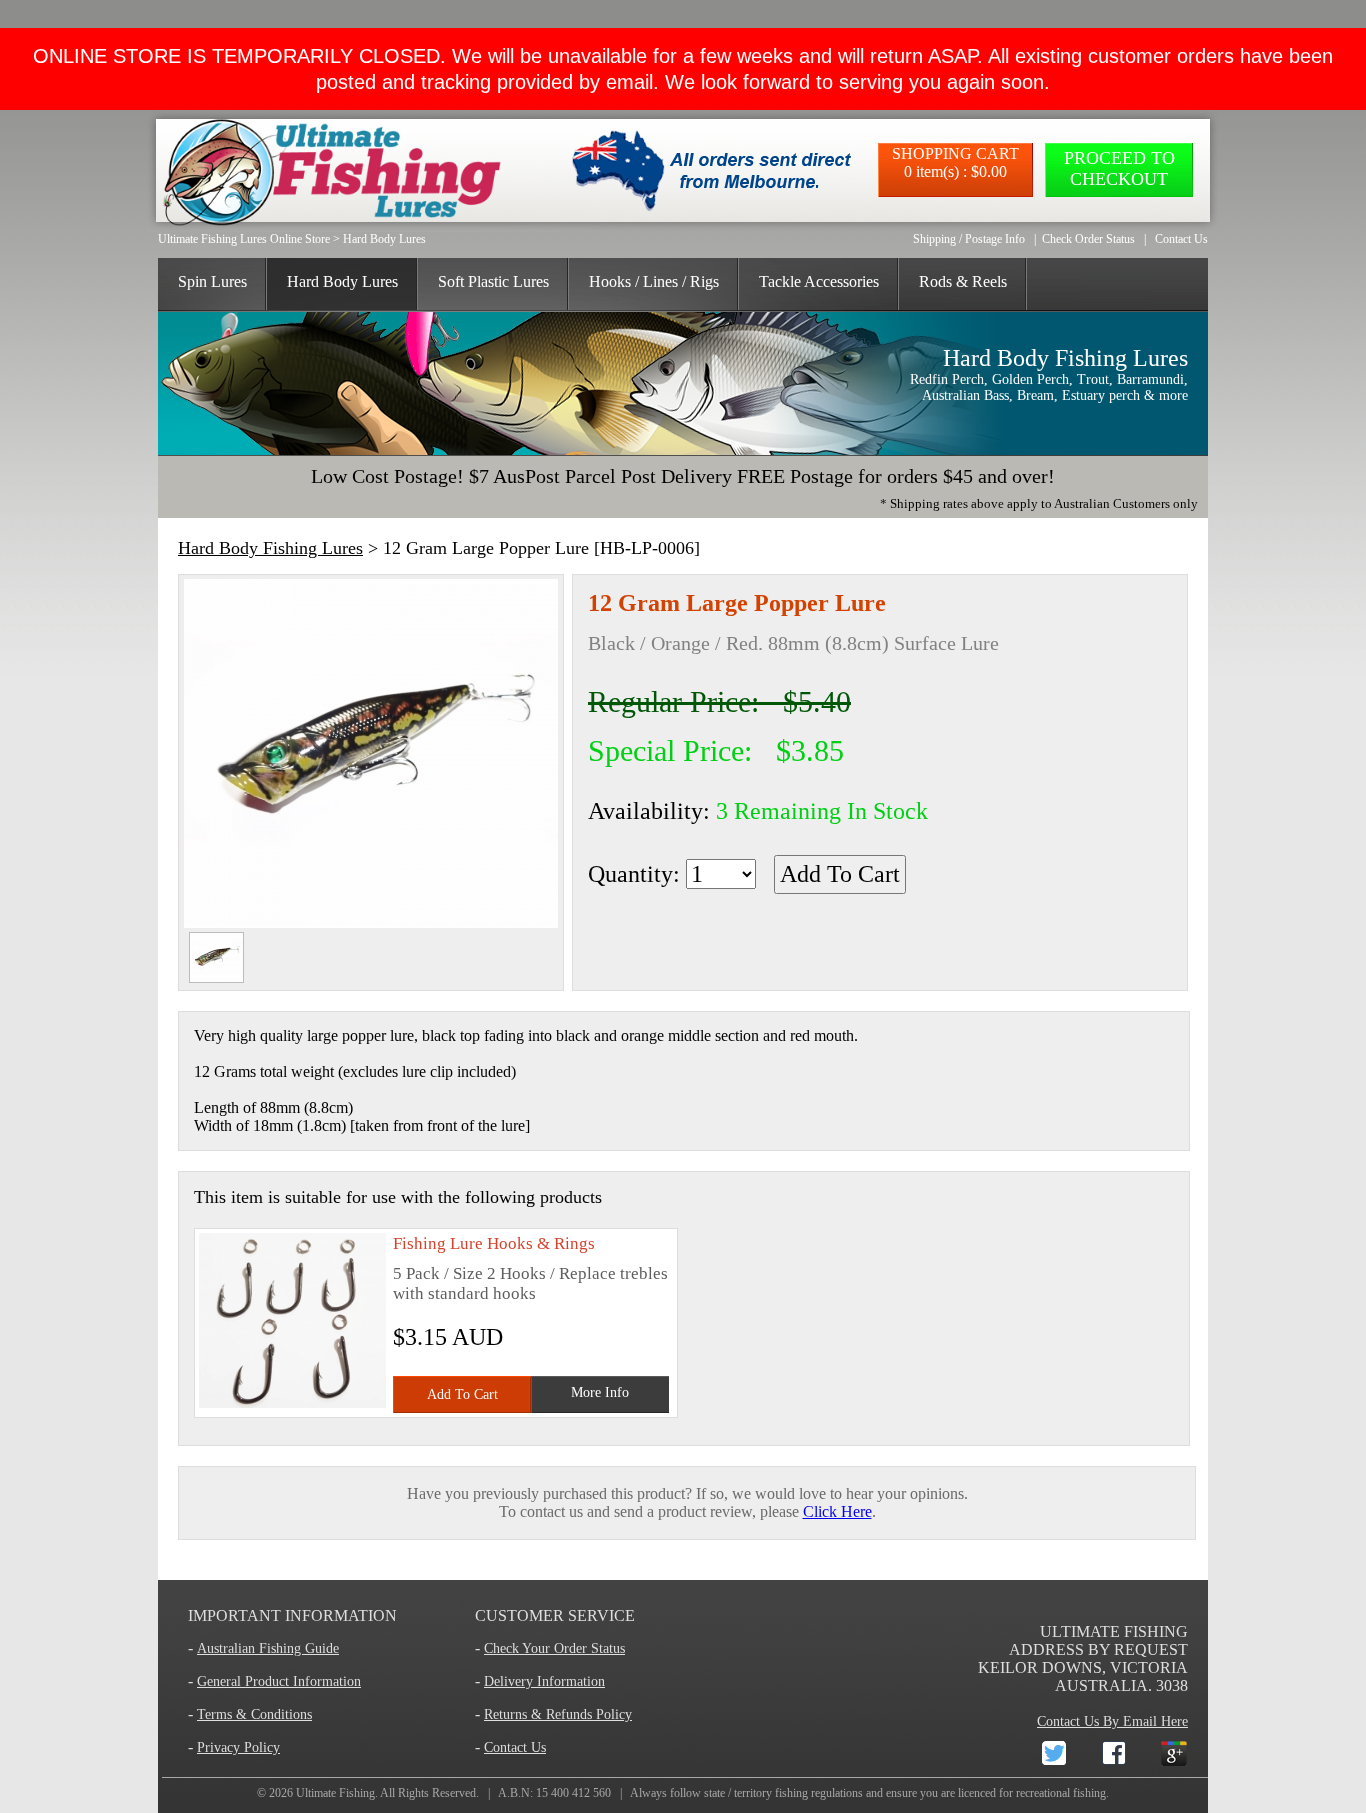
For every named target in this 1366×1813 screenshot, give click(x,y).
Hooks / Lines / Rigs (654, 281)
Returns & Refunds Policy (558, 1714)
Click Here (837, 1511)
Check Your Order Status (554, 1648)
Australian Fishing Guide (268, 1648)
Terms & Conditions (254, 1714)
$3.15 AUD (448, 1337)
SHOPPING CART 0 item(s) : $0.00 (955, 162)
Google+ (1158, 1749)
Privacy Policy (238, 1747)
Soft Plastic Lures (493, 281)
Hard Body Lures (384, 239)
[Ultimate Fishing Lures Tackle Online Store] (327, 170)
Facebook (1098, 1749)
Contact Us (1181, 239)
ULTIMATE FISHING (1114, 1631)
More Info (600, 1392)
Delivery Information (544, 1681)
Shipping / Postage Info (969, 239)
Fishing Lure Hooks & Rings (494, 1243)
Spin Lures (212, 281)
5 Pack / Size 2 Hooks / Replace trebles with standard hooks (530, 1283)
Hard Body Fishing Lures (270, 548)
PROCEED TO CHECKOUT (1119, 168)
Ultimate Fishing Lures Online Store (244, 239)
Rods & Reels (963, 281)
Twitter (1038, 1749)
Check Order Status (1088, 239)
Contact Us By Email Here (1112, 1721)
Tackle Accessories (819, 281)
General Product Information (279, 1681)
